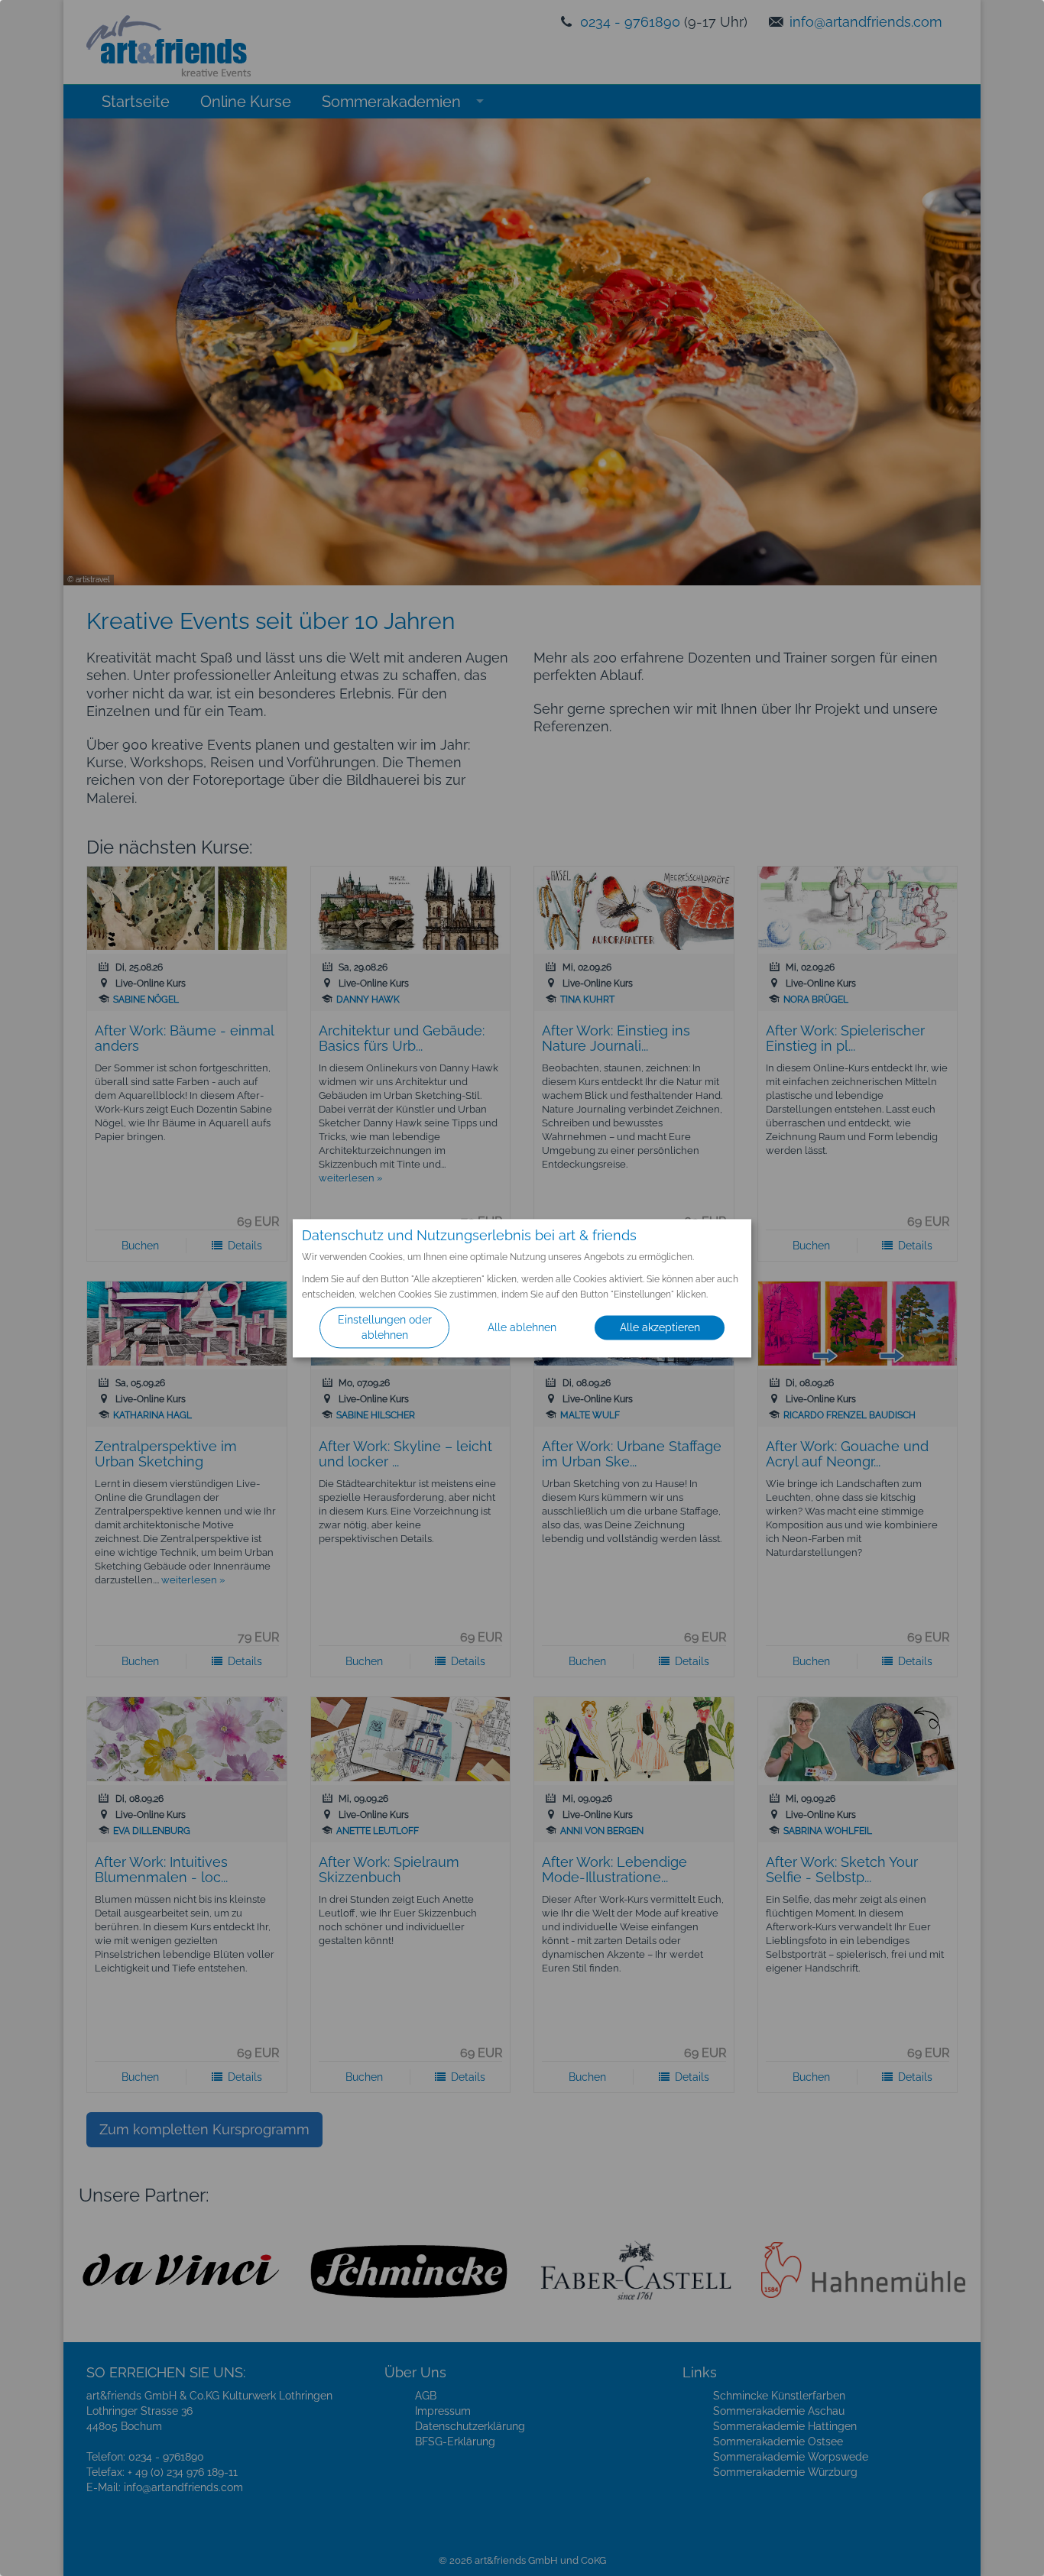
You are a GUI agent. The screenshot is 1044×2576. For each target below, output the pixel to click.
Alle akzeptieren (660, 1327)
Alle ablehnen (522, 1327)
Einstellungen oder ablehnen (385, 1327)
